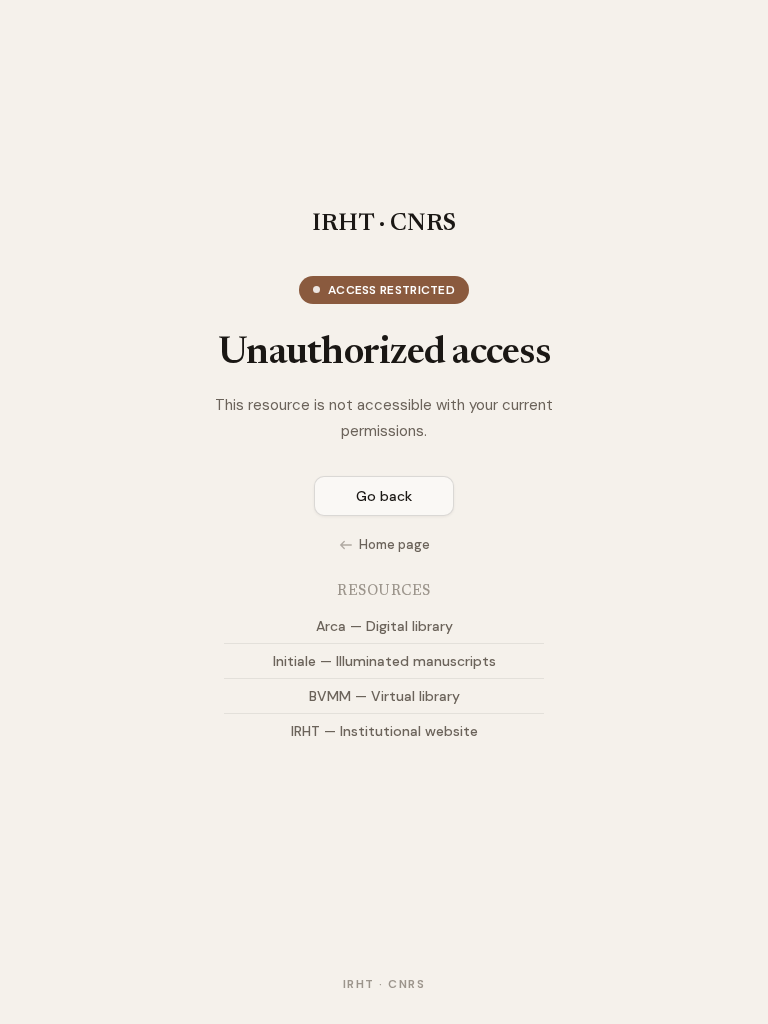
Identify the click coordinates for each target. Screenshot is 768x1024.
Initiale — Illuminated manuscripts (384, 661)
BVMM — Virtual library (384, 696)
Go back (384, 496)
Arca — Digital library (384, 626)
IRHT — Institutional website (384, 731)
